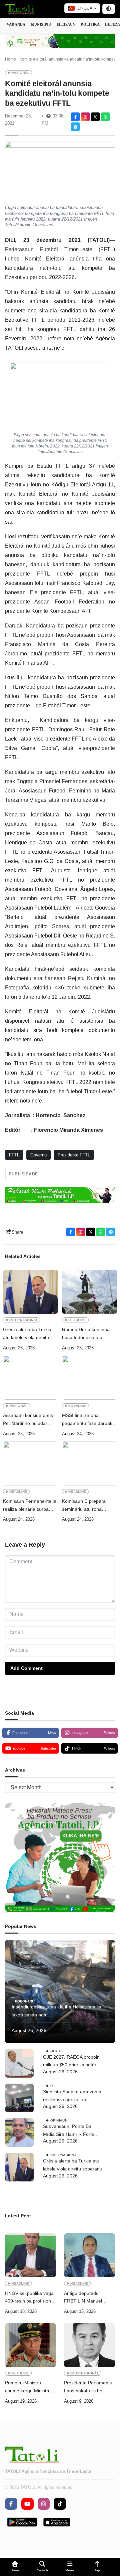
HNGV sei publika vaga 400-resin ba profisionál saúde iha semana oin (30, 2298)
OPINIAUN (59, 2120)
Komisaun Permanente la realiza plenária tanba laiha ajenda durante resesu (30, 1506)
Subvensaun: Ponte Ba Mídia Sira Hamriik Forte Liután (69, 2131)
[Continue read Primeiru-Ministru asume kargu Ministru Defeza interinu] (30, 2345)
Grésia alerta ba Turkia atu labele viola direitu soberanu (27, 1334)
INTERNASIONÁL (24, 1320)
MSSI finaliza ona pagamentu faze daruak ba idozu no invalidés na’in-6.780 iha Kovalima (88, 1420)
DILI (54, 2086)
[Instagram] (85, 117)
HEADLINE (77, 1320)
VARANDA (16, 24)
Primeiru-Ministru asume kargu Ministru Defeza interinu (28, 2388)
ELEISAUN (66, 24)
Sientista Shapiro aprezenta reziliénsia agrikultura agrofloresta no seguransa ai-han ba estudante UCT (72, 2096)
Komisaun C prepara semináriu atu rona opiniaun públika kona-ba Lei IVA (88, 1506)
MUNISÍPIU (41, 24)
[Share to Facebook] (75, 117)
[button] (15, 2567)
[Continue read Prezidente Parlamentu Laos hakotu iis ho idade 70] (89, 2345)
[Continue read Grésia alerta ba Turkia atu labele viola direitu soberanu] (30, 1292)
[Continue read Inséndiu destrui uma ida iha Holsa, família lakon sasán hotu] (60, 1991)
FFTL (14, 1155)
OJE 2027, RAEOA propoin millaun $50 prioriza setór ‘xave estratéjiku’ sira (71, 2062)
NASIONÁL (20, 73)
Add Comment (26, 1668)
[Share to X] (95, 117)
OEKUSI (57, 2051)
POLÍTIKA (90, 24)
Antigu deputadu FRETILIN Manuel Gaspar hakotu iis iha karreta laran (86, 2298)
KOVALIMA (77, 1406)
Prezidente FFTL (74, 1155)
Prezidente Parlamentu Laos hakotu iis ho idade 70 (88, 2388)
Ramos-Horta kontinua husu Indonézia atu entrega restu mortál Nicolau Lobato (86, 1334)
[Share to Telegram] (75, 127)
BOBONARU (25, 2001)
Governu (38, 1155)
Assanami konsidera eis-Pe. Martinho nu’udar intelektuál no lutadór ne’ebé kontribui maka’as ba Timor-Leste (29, 1420)
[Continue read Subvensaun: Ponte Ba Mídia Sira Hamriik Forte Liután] (19, 2133)
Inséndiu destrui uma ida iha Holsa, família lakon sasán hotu (56, 2011)
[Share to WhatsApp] (105, 117)
